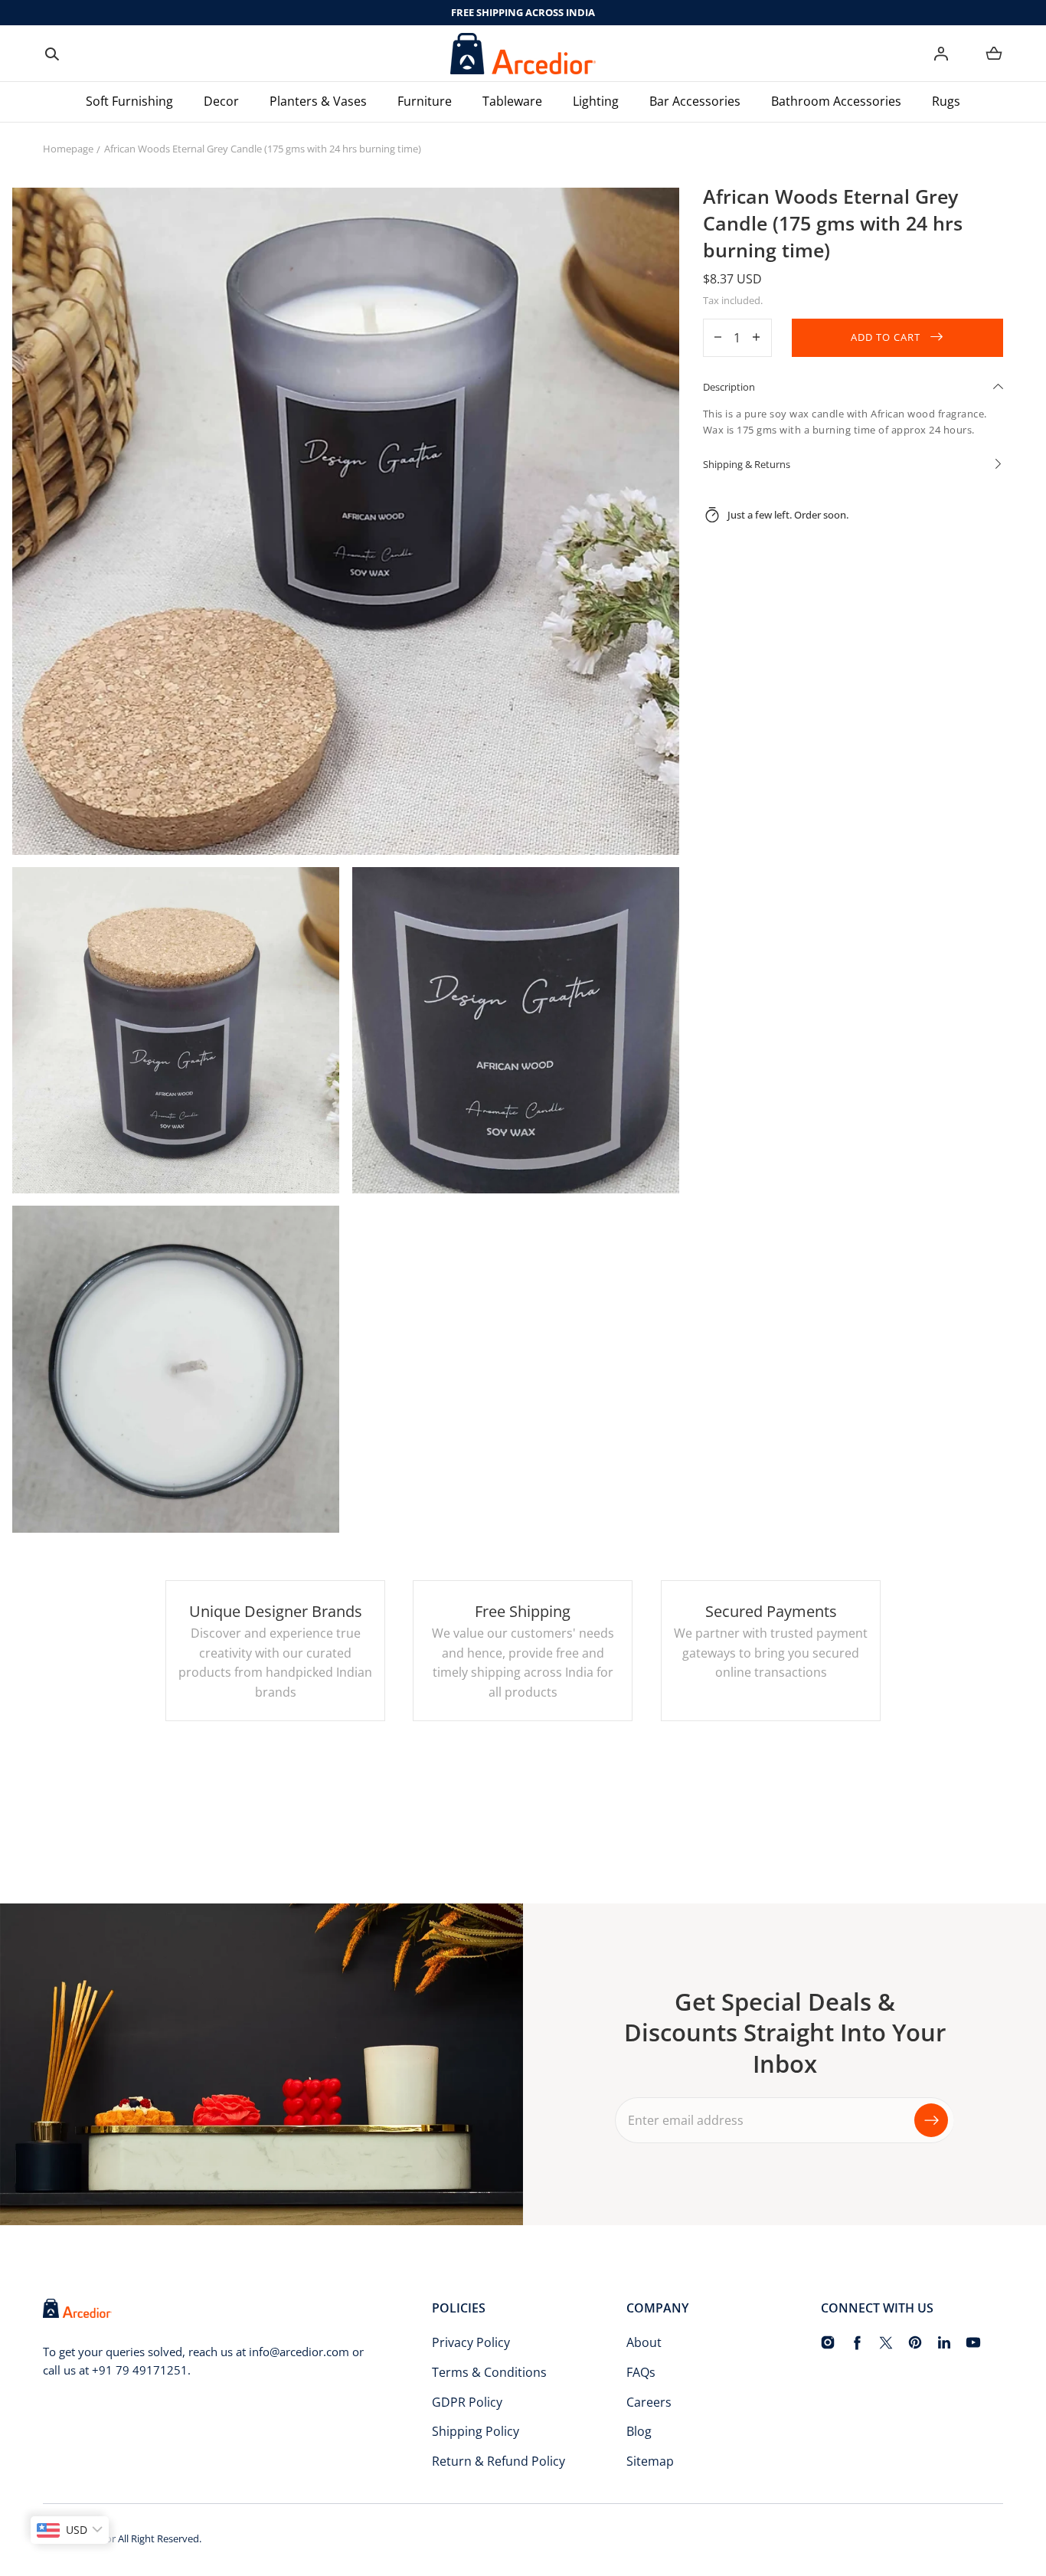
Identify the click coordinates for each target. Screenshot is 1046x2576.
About (644, 2342)
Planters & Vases (318, 101)
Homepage (68, 149)
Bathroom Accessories (836, 101)
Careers (649, 2402)
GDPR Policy (467, 2402)
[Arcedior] (523, 54)
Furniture (425, 101)
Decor (221, 101)
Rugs (946, 101)
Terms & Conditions (489, 2372)
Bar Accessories (695, 101)
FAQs (641, 2372)
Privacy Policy (471, 2342)
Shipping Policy (476, 2431)
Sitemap (650, 2461)
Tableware (512, 101)
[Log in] (941, 54)
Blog (639, 2431)
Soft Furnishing (129, 101)
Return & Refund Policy (498, 2461)
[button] (52, 54)
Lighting (596, 101)
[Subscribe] (931, 2119)
